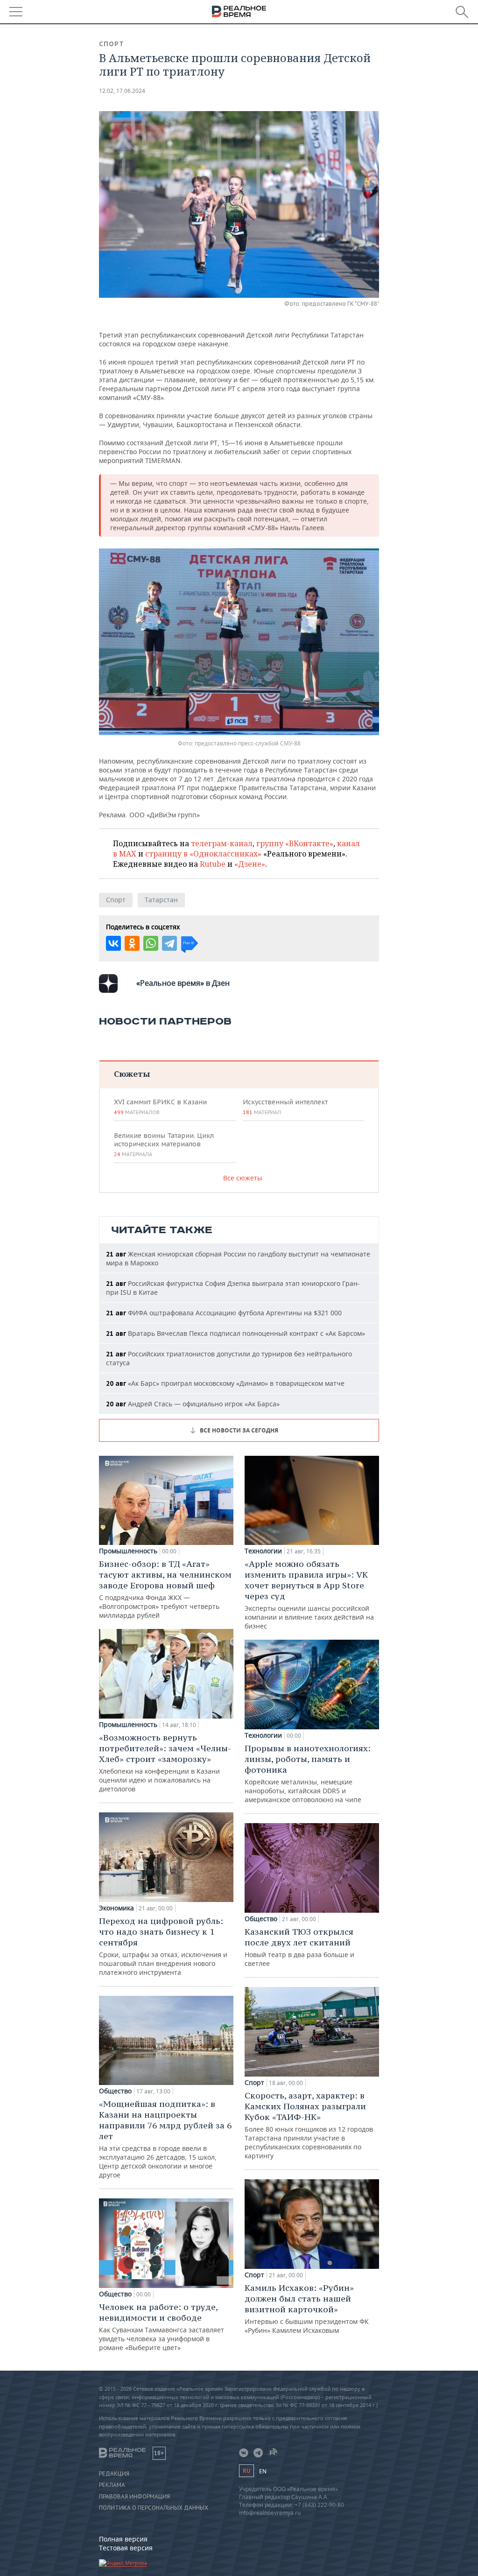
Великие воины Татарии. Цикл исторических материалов (164, 1144)
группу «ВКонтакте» (295, 843)
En (263, 2471)
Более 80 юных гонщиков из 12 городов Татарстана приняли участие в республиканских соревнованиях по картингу (309, 2125)
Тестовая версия (126, 2548)
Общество (115, 2091)
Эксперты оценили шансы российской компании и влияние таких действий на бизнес (309, 1594)
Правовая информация (134, 2497)
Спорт (112, 44)
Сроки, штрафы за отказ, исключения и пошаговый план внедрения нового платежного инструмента (163, 1946)
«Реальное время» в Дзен (183, 983)
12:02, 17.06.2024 (122, 91)
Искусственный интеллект (285, 1107)
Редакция (114, 2474)
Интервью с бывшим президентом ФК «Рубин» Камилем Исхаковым (307, 2309)
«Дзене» (250, 864)
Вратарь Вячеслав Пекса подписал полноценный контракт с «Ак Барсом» (235, 1333)
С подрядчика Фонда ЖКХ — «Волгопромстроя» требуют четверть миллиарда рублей (165, 1589)
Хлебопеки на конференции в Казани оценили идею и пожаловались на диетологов (165, 1763)
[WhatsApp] (151, 943)
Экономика (116, 1908)
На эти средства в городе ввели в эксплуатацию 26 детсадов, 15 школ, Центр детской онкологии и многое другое (165, 2139)
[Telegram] (169, 943)
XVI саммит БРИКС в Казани (160, 1107)
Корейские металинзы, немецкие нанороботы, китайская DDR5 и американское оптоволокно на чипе (308, 1773)
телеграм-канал (222, 843)
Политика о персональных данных (154, 2508)
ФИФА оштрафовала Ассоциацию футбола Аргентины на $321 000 (224, 1313)
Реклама (112, 2485)
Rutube (213, 864)
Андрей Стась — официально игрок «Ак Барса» (193, 1404)
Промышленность (128, 1551)
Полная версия (123, 2539)
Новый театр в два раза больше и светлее (299, 1947)
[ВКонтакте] (113, 943)
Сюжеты (132, 1074)
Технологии (263, 1551)
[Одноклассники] (132, 943)
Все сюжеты (243, 1178)
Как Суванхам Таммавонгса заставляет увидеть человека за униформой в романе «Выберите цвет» (162, 2327)
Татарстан (161, 900)
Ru (246, 2471)
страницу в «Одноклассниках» (203, 854)
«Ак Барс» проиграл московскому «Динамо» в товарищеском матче (225, 1383)
